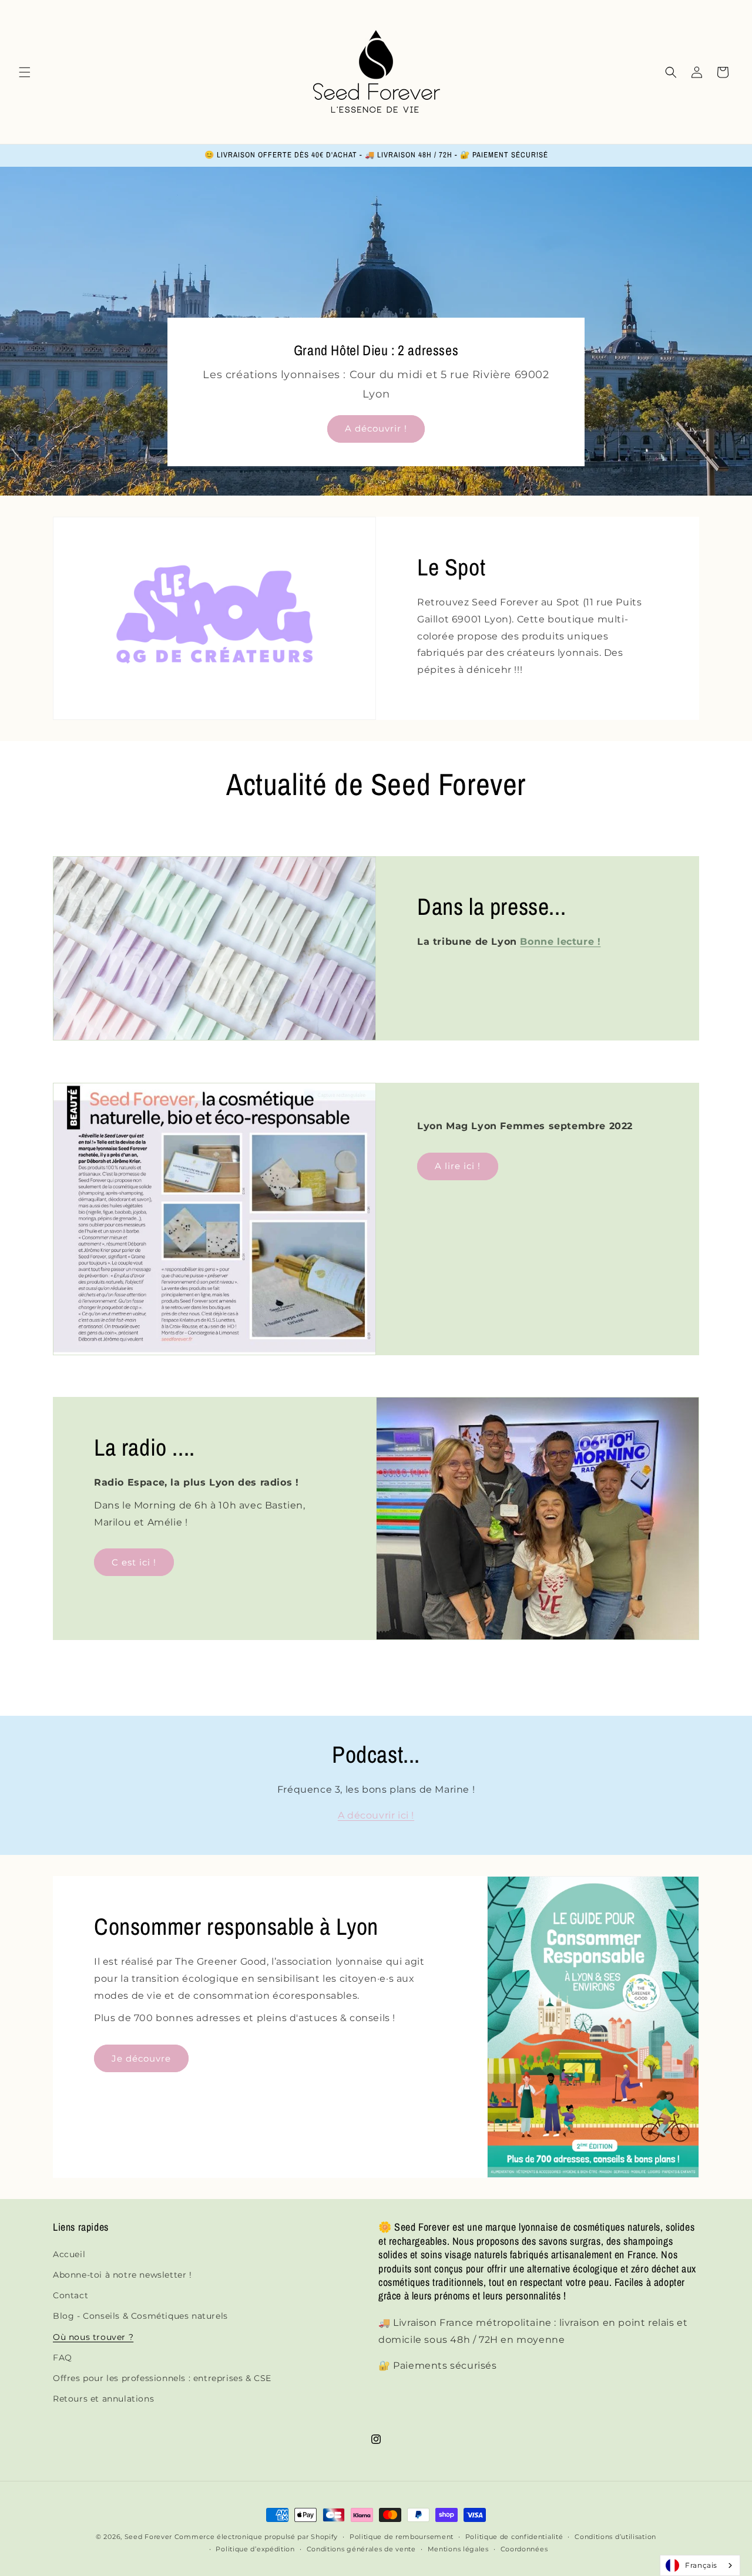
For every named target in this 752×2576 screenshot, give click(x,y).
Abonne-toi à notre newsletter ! (122, 2275)
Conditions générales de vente (361, 2549)
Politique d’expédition (255, 2549)
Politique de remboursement (402, 2537)
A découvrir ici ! (376, 1815)
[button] (25, 72)
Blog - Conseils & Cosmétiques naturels (140, 2316)
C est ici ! (134, 1562)
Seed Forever (148, 2537)
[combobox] (700, 2565)
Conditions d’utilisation (615, 2537)
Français (701, 2565)
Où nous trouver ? (93, 2337)
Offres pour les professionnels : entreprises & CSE (162, 2378)
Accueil (69, 2254)
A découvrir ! (376, 429)
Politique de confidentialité (514, 2537)
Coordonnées (524, 2549)
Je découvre (141, 2058)
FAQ (63, 2358)
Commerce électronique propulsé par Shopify (256, 2537)
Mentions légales (458, 2549)
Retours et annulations (103, 2399)
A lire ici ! (458, 1166)
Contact (70, 2295)
